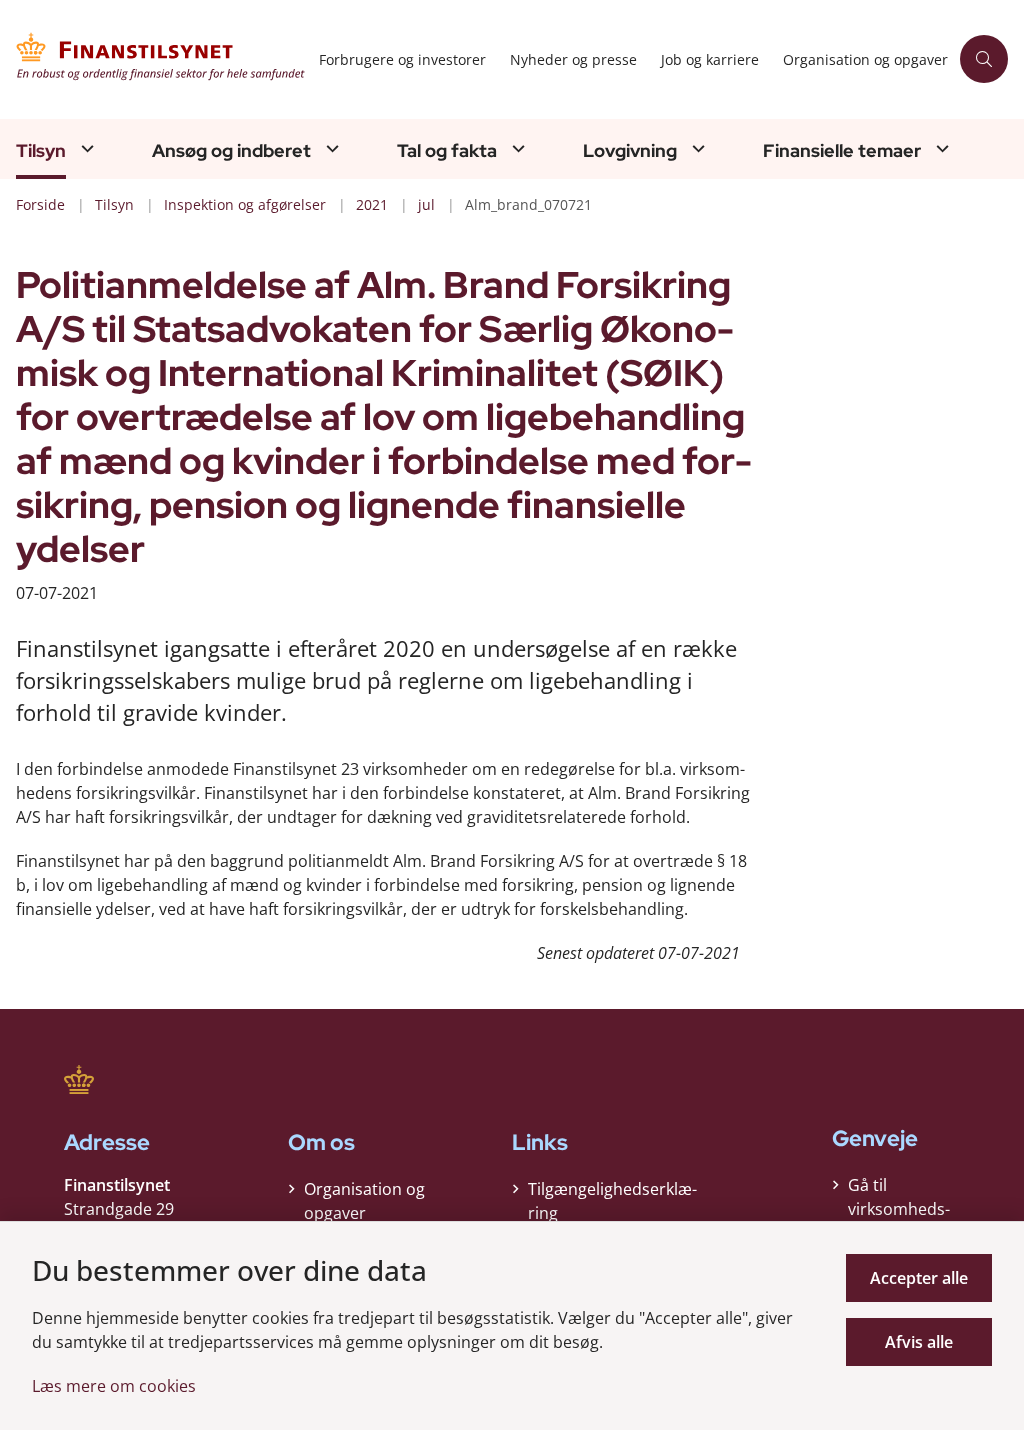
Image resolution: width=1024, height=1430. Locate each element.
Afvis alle (919, 1342)
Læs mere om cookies (114, 1386)
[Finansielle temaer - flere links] (940, 148)
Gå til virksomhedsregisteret (899, 1209)
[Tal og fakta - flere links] (516, 148)
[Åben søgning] (984, 59)
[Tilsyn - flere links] (85, 148)
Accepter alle (919, 1278)
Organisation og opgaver (364, 1201)
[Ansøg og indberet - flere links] (330, 148)
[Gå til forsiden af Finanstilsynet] (153, 59)
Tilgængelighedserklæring (612, 1201)
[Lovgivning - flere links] (696, 148)
